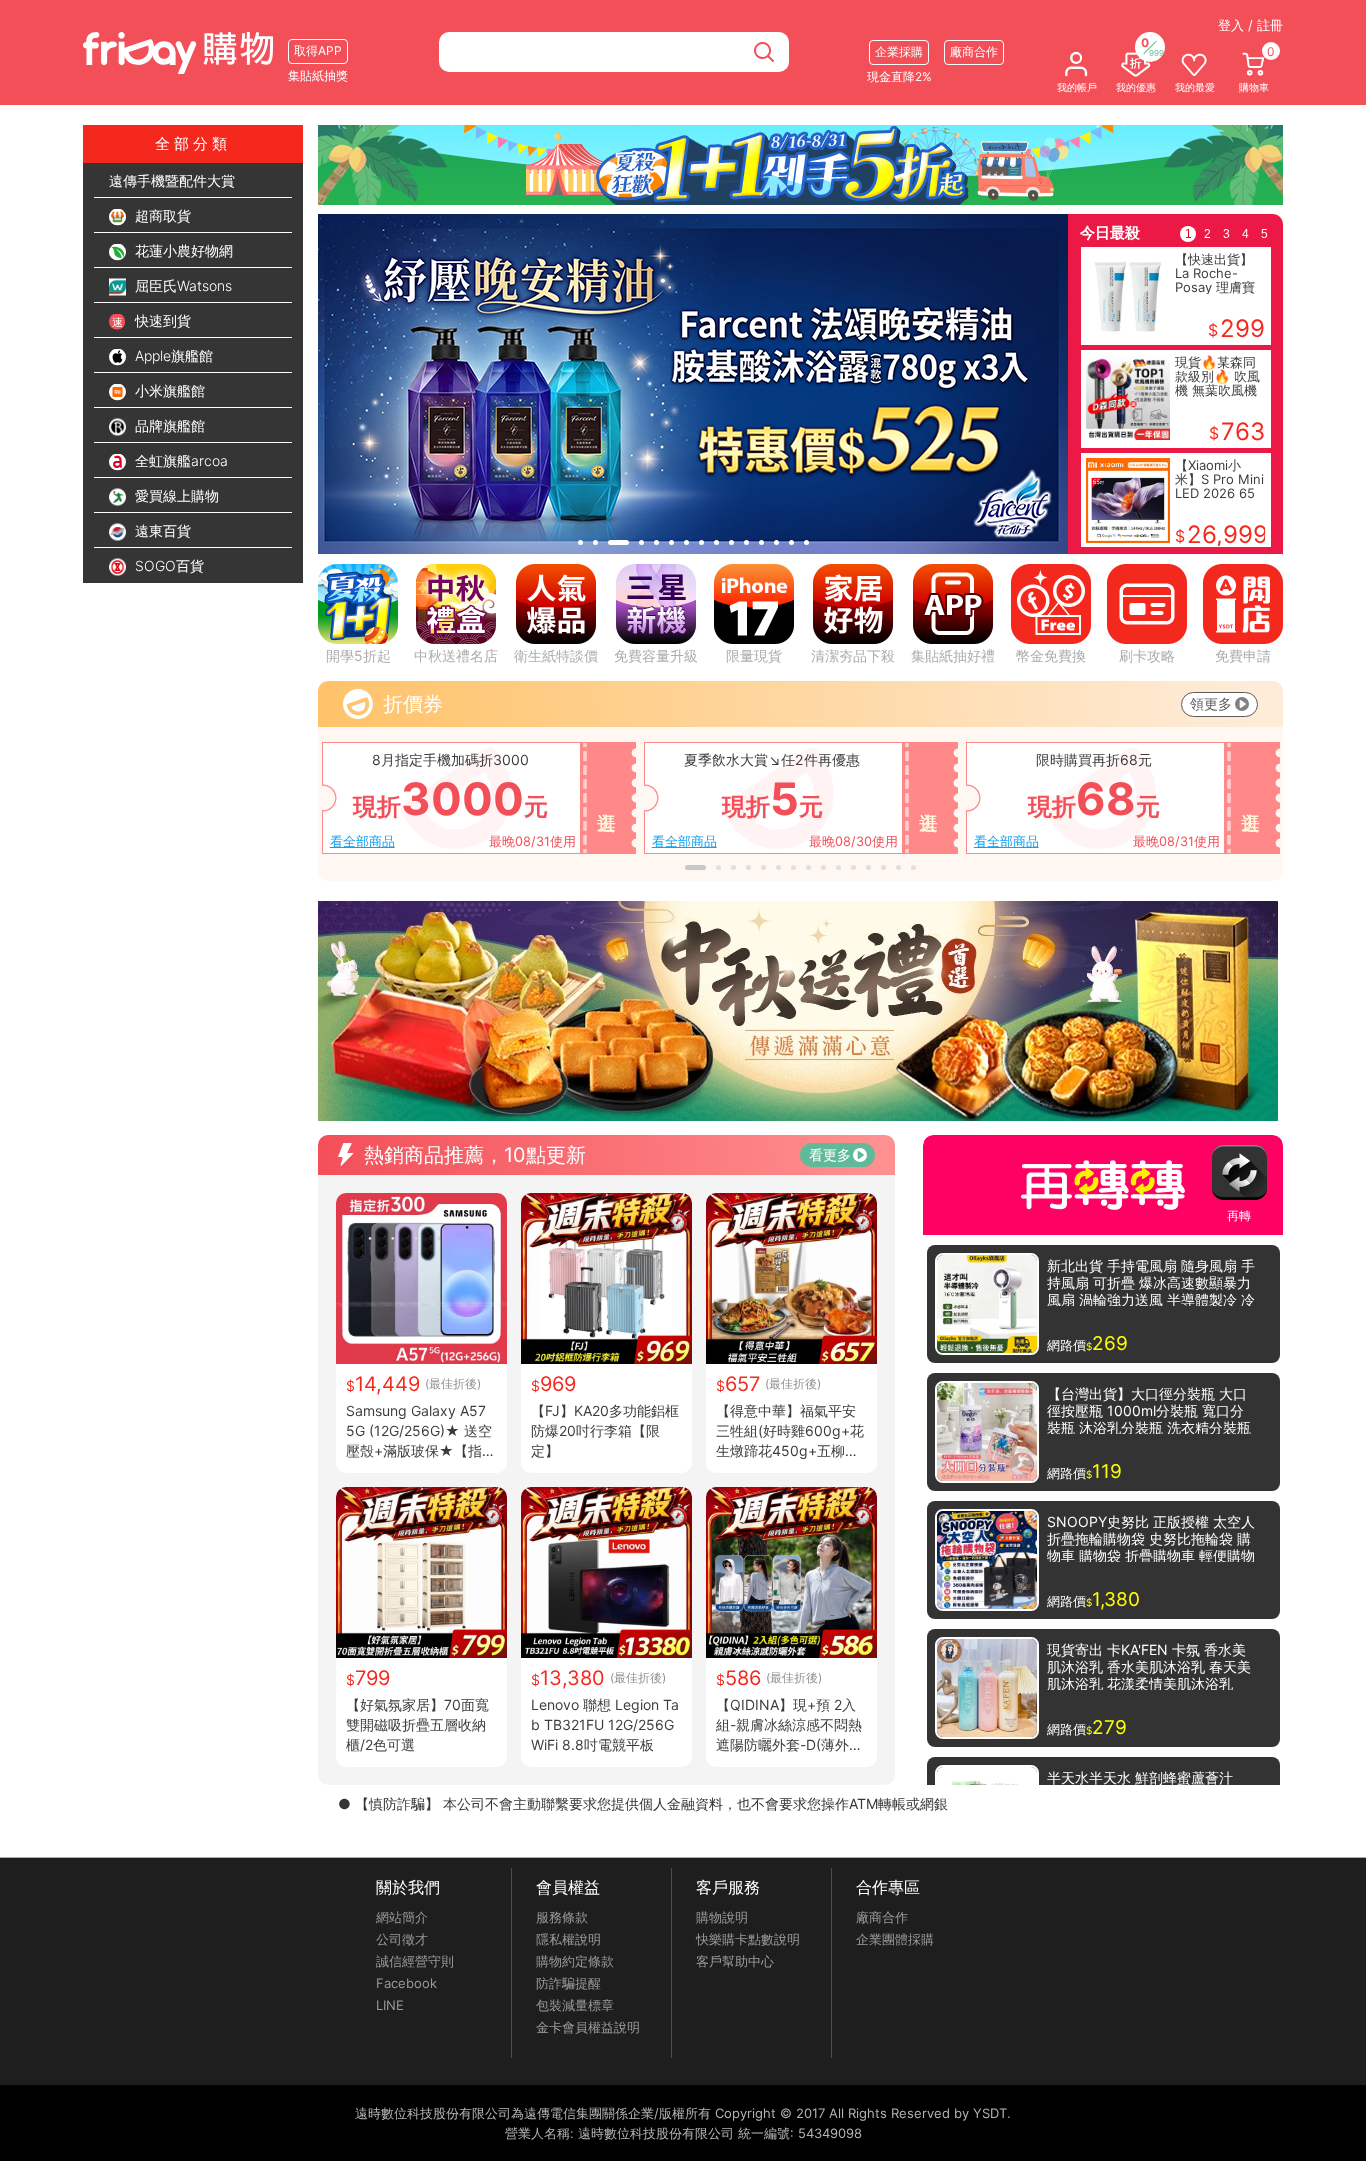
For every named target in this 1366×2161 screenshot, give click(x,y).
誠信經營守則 (415, 1961)
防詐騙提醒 (568, 1983)
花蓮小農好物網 (182, 250)
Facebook (406, 1983)
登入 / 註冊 (1250, 25)
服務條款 (562, 1917)
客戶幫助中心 (735, 1961)
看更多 (830, 1154)
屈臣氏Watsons (181, 285)
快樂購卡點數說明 (748, 1939)
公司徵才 (402, 1939)
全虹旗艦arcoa (179, 460)
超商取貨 (161, 215)
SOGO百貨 (167, 565)
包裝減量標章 (575, 2005)
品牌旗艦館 (168, 425)
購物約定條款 (575, 1961)
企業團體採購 (895, 1939)
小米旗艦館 (168, 390)
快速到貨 (161, 320)
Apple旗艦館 (172, 355)
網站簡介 (402, 1917)
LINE (390, 2005)
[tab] (580, 542)
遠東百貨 (161, 530)
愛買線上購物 (175, 495)
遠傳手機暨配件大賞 (172, 180)
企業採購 (899, 51)
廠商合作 (882, 1917)
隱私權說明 (568, 1939)
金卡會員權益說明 (588, 2027)
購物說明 (722, 1917)
